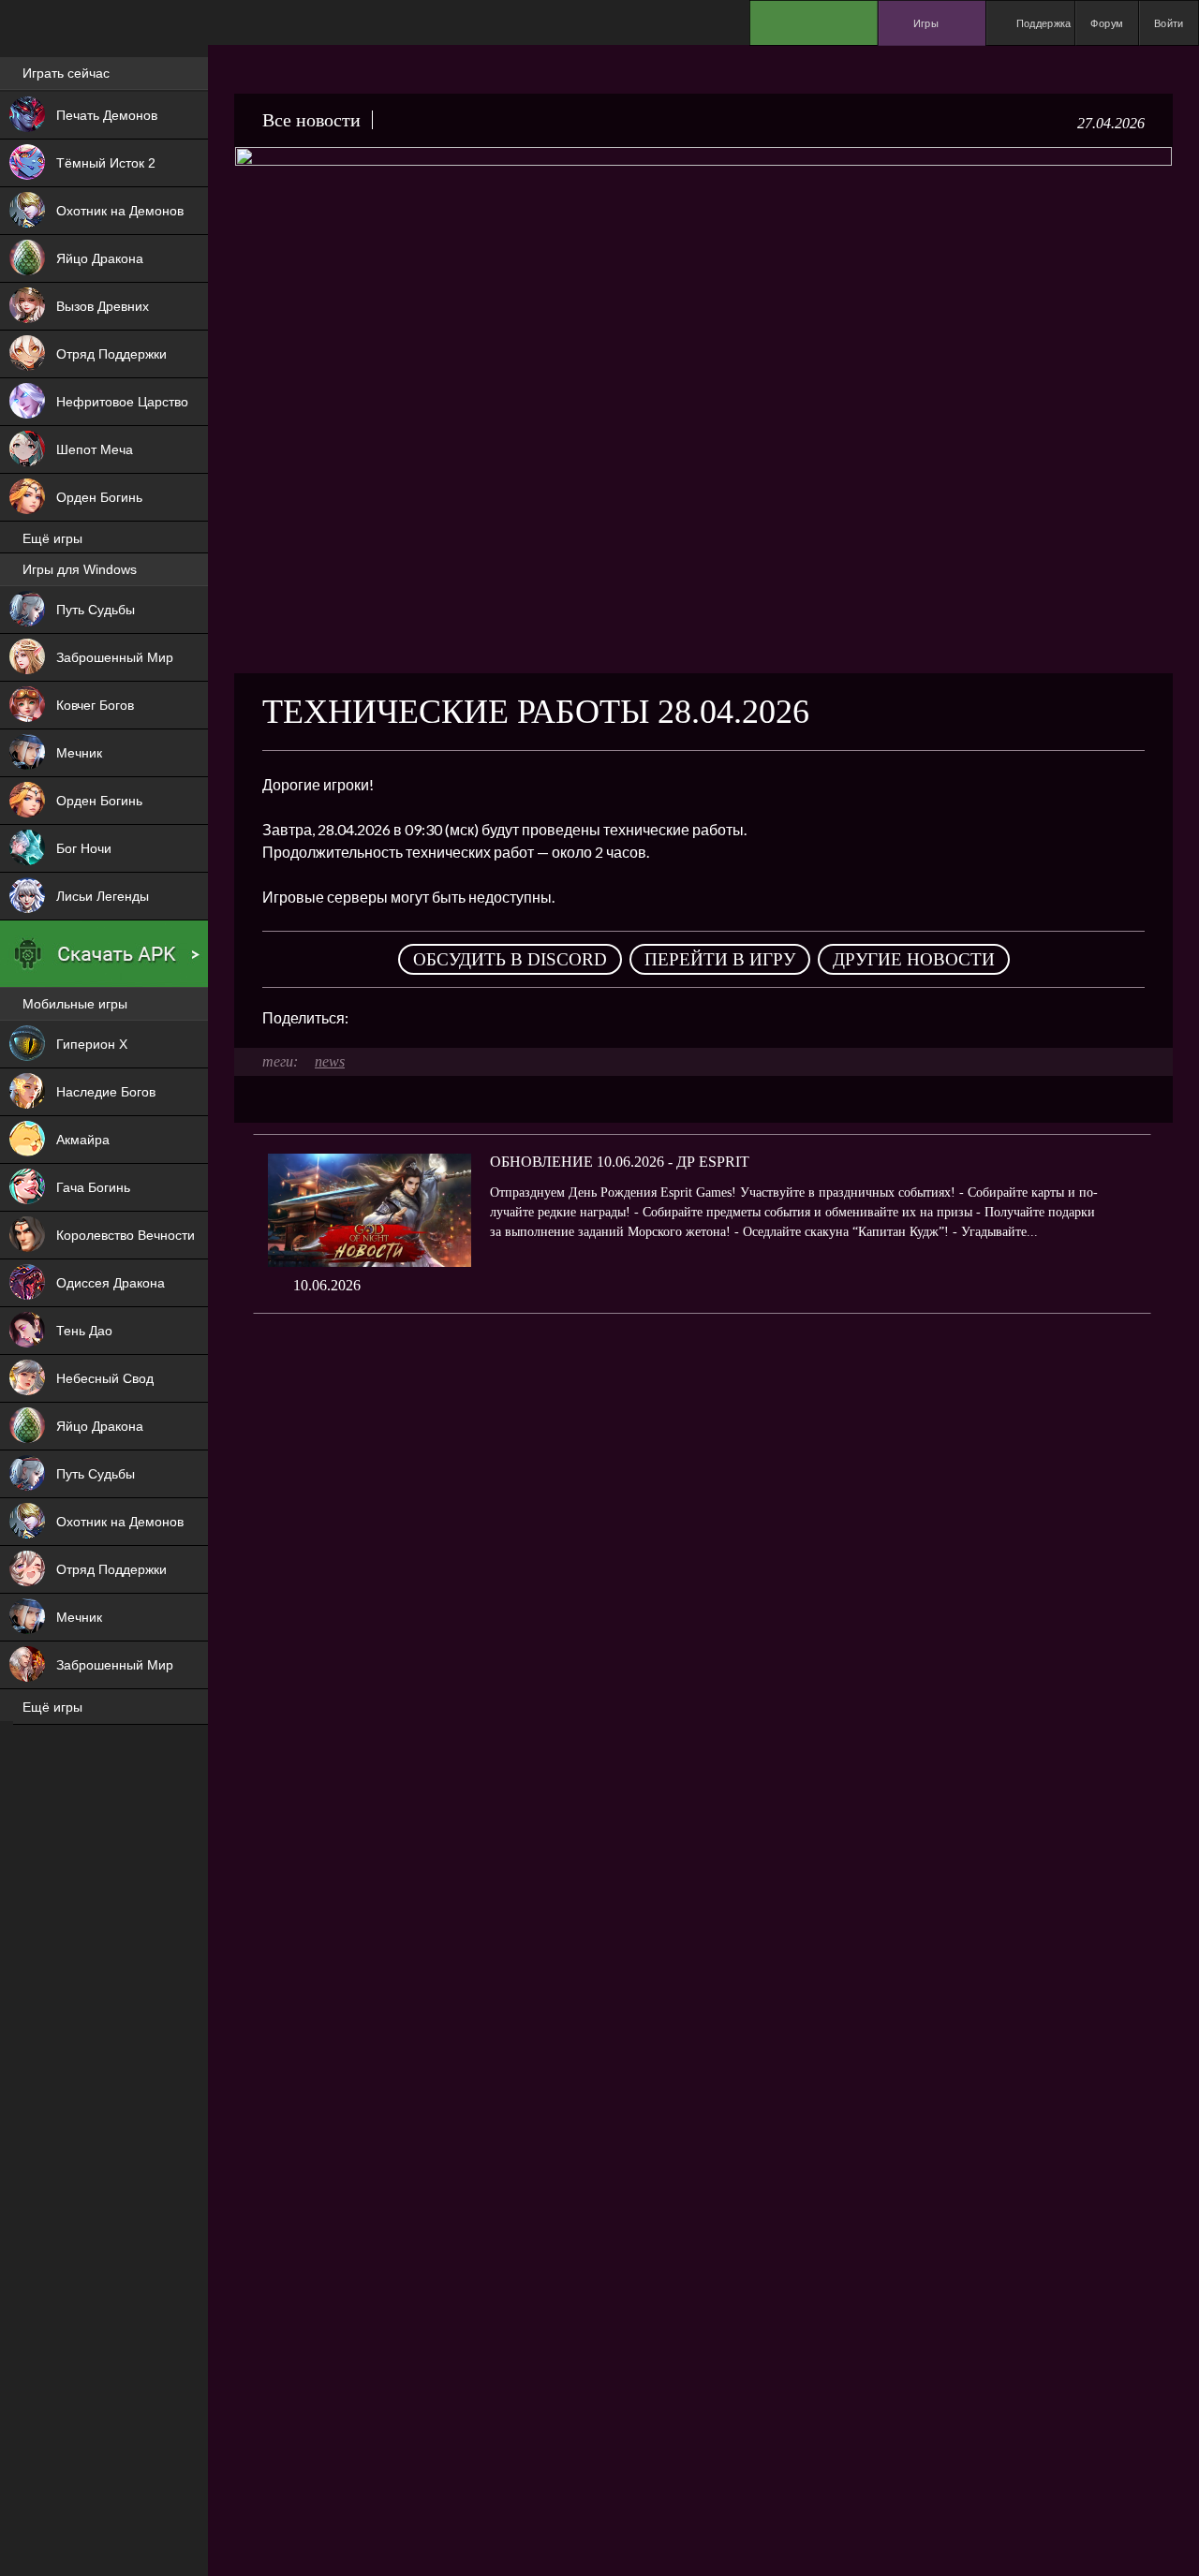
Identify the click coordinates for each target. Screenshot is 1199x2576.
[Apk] (104, 954)
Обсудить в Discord (510, 959)
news (330, 1061)
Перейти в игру (720, 959)
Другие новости (914, 959)
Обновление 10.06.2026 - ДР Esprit (620, 1162)
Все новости (311, 120)
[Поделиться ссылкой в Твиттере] (536, 1018)
